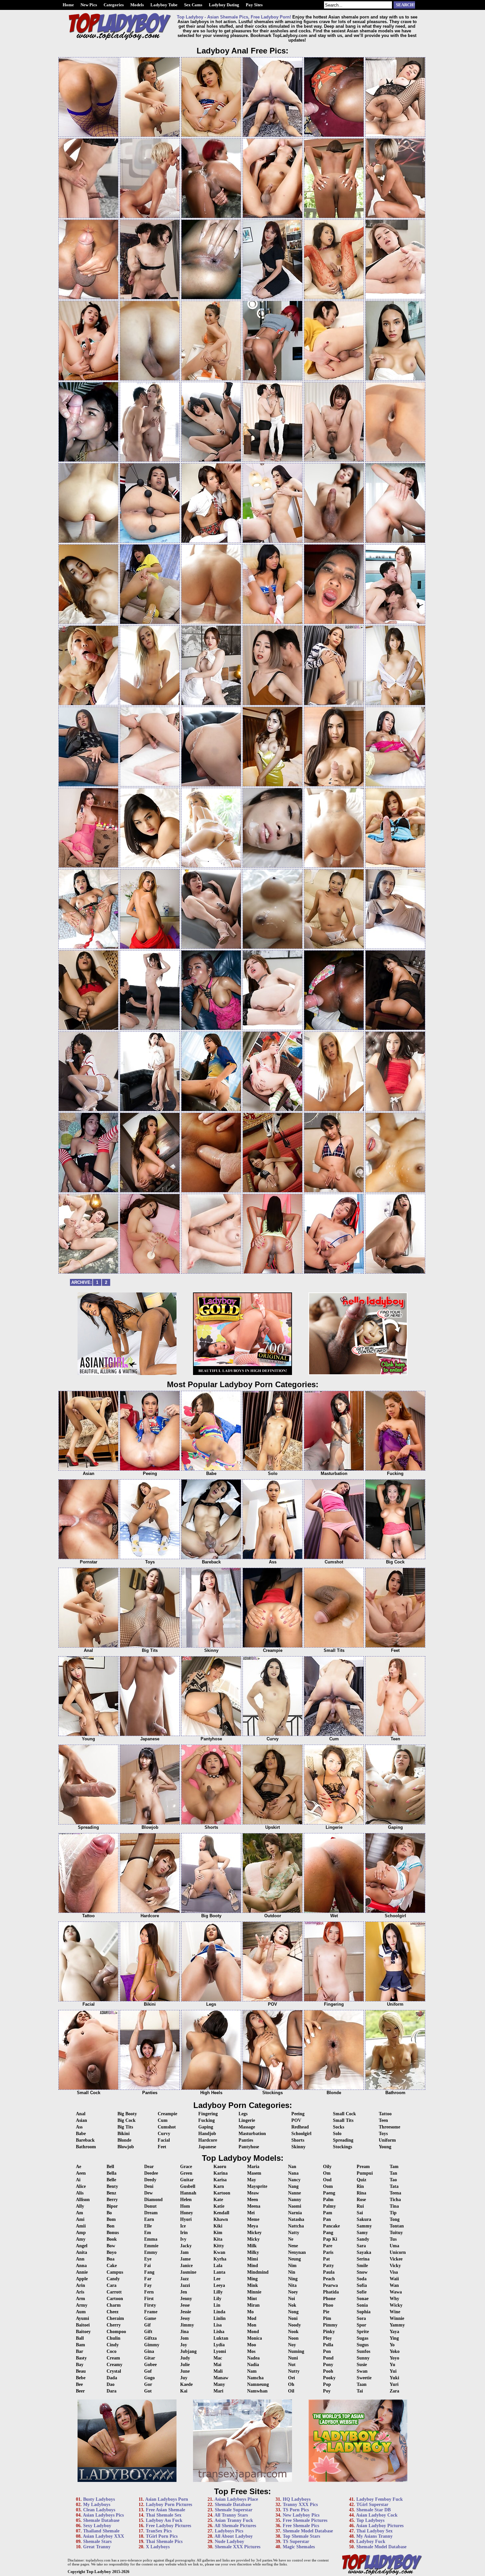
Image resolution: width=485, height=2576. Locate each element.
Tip (393, 2213)
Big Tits (125, 2127)
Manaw (221, 2378)
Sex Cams (193, 5)
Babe (81, 2134)
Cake (112, 2266)
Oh (291, 2384)
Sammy (364, 2226)
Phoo (328, 2305)
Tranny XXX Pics (300, 2505)
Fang (149, 2272)
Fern (149, 2292)
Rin (360, 2186)
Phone (329, 2299)
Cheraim (115, 2318)
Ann (80, 2259)
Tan (393, 2173)
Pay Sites (254, 5)
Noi (291, 2299)
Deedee (151, 2173)
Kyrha (220, 2259)
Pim (327, 2318)
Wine (395, 2312)
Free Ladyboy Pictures (168, 2526)
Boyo (112, 2252)
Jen (184, 2292)
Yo (392, 2345)
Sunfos (363, 2351)
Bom (111, 2219)
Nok (292, 2305)
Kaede (186, 2384)
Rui (360, 2206)
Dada (112, 2378)
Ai (78, 2180)
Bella (112, 2173)
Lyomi (220, 2351)
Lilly (218, 2292)
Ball (80, 2338)
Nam (252, 2371)
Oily (327, 2167)
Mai (217, 2365)
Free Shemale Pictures (305, 2520)
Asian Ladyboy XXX (103, 2536)
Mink (253, 2285)
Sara (361, 2246)
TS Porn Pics (296, 2510)
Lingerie (247, 2120)
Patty (328, 2266)
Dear (149, 2167)
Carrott (114, 2292)
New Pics (89, 5)
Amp (81, 2233)
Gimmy (152, 2345)
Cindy (113, 2345)
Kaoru (220, 2167)
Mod (252, 2318)
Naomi (295, 2206)
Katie (219, 2206)
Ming (252, 2279)
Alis (80, 2193)
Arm (81, 2299)
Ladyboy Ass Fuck (164, 2520)
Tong (395, 2219)
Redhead (300, 2127)
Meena (254, 2206)
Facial (164, 2140)
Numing (296, 2351)
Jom (184, 2338)
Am (80, 2213)
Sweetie (364, 2378)
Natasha (296, 2219)
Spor (361, 2325)
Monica (255, 2338)
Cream (113, 2358)
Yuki (394, 2378)
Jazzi (185, 2285)
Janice (186, 2266)
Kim (218, 2233)
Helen (186, 2200)
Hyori (186, 2219)
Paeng (329, 2193)
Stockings (342, 2147)
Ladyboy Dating (224, 5)
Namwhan (257, 2391)
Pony (328, 2365)
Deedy (150, 2180)
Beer (80, 2391)
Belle (111, 2180)
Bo (109, 2213)
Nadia (253, 2365)
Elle (148, 2226)
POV (296, 2120)
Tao (393, 2180)
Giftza (150, 2338)
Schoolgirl (301, 2134)
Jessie (186, 2312)
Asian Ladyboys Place (236, 2499)
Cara (112, 2285)
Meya (253, 2226)
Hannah (188, 2193)
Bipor (112, 2206)
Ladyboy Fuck (371, 2542)
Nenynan (297, 2252)
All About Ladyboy (234, 2536)
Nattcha (296, 2226)
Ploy (327, 2338)
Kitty (219, 2246)
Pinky (329, 2332)
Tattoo (385, 2114)
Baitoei (83, 2325)
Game (150, 2318)
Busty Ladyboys (99, 2499)
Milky (253, 2252)
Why (394, 2299)
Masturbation (252, 2134)
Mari (218, 2391)
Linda (219, 2312)
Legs (243, 2114)
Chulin (113, 2338)
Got (148, 2391)
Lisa (218, 2325)
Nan (292, 2167)
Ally (80, 2206)
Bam (81, 2345)
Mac (218, 2358)
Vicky (395, 2266)
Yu (392, 2365)
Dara (112, 2391)
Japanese (207, 2147)
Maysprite (257, 2186)
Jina (184, 2332)
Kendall (221, 2213)
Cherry (114, 2325)
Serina (363, 2259)
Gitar (150, 2358)
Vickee (396, 2259)
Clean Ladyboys (99, 2510)
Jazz (184, 2279)
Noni (293, 2318)
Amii (81, 2226)
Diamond (153, 2200)
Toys (383, 2134)
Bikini (124, 2134)
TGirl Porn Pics (162, 2536)
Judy (185, 2358)
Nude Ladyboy (229, 2542)
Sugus (363, 2345)
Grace (186, 2167)
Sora (361, 2318)
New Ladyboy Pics (301, 2515)
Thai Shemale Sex (164, 2515)
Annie (82, 2272)
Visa (394, 2272)
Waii (394, 2279)
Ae (79, 2167)
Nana (293, 2173)
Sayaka (364, 2252)
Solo (337, 2134)
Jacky (186, 2246)
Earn (149, 2219)
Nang (293, 2186)
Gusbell (188, 2186)
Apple (82, 2279)
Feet (162, 2147)
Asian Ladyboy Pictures (380, 2526)
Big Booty (127, 2114)
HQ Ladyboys (297, 2499)
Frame (151, 2312)
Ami (80, 2219)
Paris (328, 2252)
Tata (394, 2186)
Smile (362, 2266)
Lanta (219, 2272)
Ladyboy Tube (164, 5)
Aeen (81, 2173)
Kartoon (222, 2193)
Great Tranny (97, 2547)
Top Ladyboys (370, 2520)
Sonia (362, 2305)
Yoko (395, 2351)
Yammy (397, 2325)
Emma (151, 2239)
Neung (294, 2259)
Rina (361, 2193)
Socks (339, 2127)
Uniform (387, 2140)
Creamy (114, 2365)
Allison (83, 2200)
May (252, 2180)
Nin (292, 2272)
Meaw (253, 2193)
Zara (394, 2391)
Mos (251, 2351)
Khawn (221, 2219)
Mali (218, 2371)
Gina (149, 2351)
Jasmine (188, 2272)
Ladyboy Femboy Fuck (380, 2499)
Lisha (219, 2332)
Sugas (362, 2338)
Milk (252, 2246)
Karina (221, 2173)
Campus (115, 2272)
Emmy (151, 2252)
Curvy (164, 2134)
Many (219, 2384)
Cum (163, 2120)
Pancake (331, 2226)
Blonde (124, 2140)
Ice (183, 2226)
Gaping (206, 2127)
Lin (217, 2305)
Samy (362, 2233)
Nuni (293, 2358)
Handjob (207, 2134)
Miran (253, 2305)
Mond (253, 2332)
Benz (111, 2193)
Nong (293, 2312)
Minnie (254, 2292)
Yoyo (394, 2358)
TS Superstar (296, 2542)
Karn (219, 2186)
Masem (254, 2173)
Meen (253, 2200)
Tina (394, 2206)
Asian (81, 2120)
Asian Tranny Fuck (234, 2520)
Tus (393, 2239)
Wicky (396, 2305)
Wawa (396, 2292)
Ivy (183, 2239)
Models (137, 5)
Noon (293, 2338)
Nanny (295, 2200)
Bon (111, 2226)
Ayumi (82, 2318)
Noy (292, 2345)
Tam (394, 2167)
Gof (148, 2371)
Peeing (298, 2114)
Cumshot (167, 2127)
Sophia (364, 2312)
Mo (250, 2312)
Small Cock (344, 2114)
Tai (360, 2391)
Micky (253, 2239)
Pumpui (365, 2173)
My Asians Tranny (374, 2536)
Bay (80, 2365)
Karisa (220, 2180)
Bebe (81, 2378)
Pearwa (330, 2285)
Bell (110, 2167)
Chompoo (116, 2332)
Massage (247, 2127)
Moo (252, 2345)
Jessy (185, 2318)
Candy (113, 2279)
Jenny (186, 2299)
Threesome (389, 2127)
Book (112, 2239)
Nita (292, 2285)
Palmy (329, 2206)
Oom (328, 2186)
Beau (81, 2371)
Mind (253, 2266)
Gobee (150, 2365)
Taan (362, 2384)
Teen (383, 2120)
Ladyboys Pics (229, 2531)
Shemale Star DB (373, 2510)
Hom (185, 2206)
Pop (327, 2384)
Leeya (219, 2285)
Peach (329, 2279)
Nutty (294, 2371)
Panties (246, 2140)
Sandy (363, 2239)
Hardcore (208, 2140)
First (149, 2299)
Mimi (253, 2259)
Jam (184, 2252)
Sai (360, 2213)
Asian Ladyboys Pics (103, 2515)
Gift (148, 2332)
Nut (292, 2365)
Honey (187, 2213)
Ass (79, 2127)
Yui (393, 2371)
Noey (293, 2292)
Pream (363, 2167)
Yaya (394, 2332)
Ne (291, 2239)
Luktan (221, 2338)
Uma (394, 2246)
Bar (80, 2351)
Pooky (329, 2378)
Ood (327, 2180)
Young (385, 2147)
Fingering (208, 2114)
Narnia (295, 2213)
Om (327, 2173)
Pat (326, 2259)
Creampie (167, 2114)
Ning (293, 2279)
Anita (81, 2252)
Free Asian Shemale (165, 2510)
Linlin (220, 2318)
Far (148, 2279)
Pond (328, 2358)
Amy (81, 2239)
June (185, 2371)
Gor (148, 2384)
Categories (114, 5)
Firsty (150, 2305)
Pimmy (330, 2325)
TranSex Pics (159, 2531)
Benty (112, 2186)
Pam (328, 2213)
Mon (252, 2325)
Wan (394, 2285)
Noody (294, 2325)
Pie (326, 2312)
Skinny (298, 2147)
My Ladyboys (97, 2505)
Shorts (298, 2140)
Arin (81, 2285)
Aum (81, 2312)
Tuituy (396, 2233)
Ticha (395, 2200)
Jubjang (188, 2351)
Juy (184, 2378)
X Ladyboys (158, 2547)
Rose (361, 2200)
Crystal (114, 2371)
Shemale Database (101, 2520)
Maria (253, 2167)
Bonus (113, 2233)
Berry (112, 2200)
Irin (184, 2233)
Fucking (207, 2120)
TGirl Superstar (372, 2505)
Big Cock (127, 2120)
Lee (217, 2279)
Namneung (258, 2384)
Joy (184, 2345)
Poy (327, 2391)
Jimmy (187, 2325)
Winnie (397, 2318)
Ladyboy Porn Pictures (169, 2505)
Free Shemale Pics (301, 2526)
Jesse (185, 2305)
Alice (81, 2186)
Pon (327, 2351)
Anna (81, 2266)
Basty (81, 2358)
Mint (252, 2299)
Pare (328, 2246)
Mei (251, 2213)
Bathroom (86, 2147)
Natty (294, 2233)
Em (148, 2233)
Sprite (363, 2332)
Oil (291, 2391)
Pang (328, 2233)
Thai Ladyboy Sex (374, 2531)
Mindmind (258, 2272)
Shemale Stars (97, 2542)
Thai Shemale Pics (164, 2542)
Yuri (394, 2384)
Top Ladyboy (99, 2572)
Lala (218, 2266)
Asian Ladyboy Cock (377, 2515)
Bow (111, 2246)
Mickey (254, 2233)
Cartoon (115, 2299)
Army (82, 2305)
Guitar (187, 2180)
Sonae (363, 2299)
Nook (293, 2332)
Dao (111, 2384)
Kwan (219, 2252)
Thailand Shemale (101, 2531)
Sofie (362, 2292)
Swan (362, 2371)
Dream (151, 2213)
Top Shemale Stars (301, 2536)
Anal (81, 2114)
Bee (79, 2384)
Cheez (113, 2312)
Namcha (255, 2378)
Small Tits (343, 2120)
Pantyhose (249, 2147)
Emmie (151, 2246)
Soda (362, 2279)
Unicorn (398, 2252)
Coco (112, 2351)
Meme (253, 2219)
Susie (362, 2365)
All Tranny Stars (231, 2515)
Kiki (218, 2226)
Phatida (331, 2292)
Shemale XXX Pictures (238, 2547)
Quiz (361, 2180)
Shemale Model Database (308, 2531)
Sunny (363, 2358)
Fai (147, 2266)
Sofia (362, 2285)
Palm (328, 2200)
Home (68, 5)
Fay (148, 2285)
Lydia (219, 2345)
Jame (185, 2259)
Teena (395, 2193)
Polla (328, 2345)
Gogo (149, 2378)
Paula (329, 2272)
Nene (293, 2246)
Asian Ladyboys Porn (167, 2499)
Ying (394, 2338)
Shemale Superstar (234, 2510)
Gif (147, 2325)
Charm (114, 2305)
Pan (327, 2219)
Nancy (294, 2180)
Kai (184, 2391)
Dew (148, 2193)
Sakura (364, 2219)
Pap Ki (330, 2239)
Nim (292, 2266)
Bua (111, 2259)
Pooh (328, 2371)
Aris (80, 2292)
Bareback (85, 2140)
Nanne (294, 2193)
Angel (82, 2246)
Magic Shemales (299, 2547)
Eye (148, 2259)
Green (186, 2173)
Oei (291, 2378)
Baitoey (83, 2332)
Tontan (397, 2226)
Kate (218, 2200)
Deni (149, 2186)
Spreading (343, 2140)
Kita (218, 2239)
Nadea (253, 2358)
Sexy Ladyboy (97, 2526)
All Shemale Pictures (235, 2526)
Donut (150, 2206)
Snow (362, 2272)
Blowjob (126, 2147)
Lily (217, 2299)
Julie (185, 2365)
